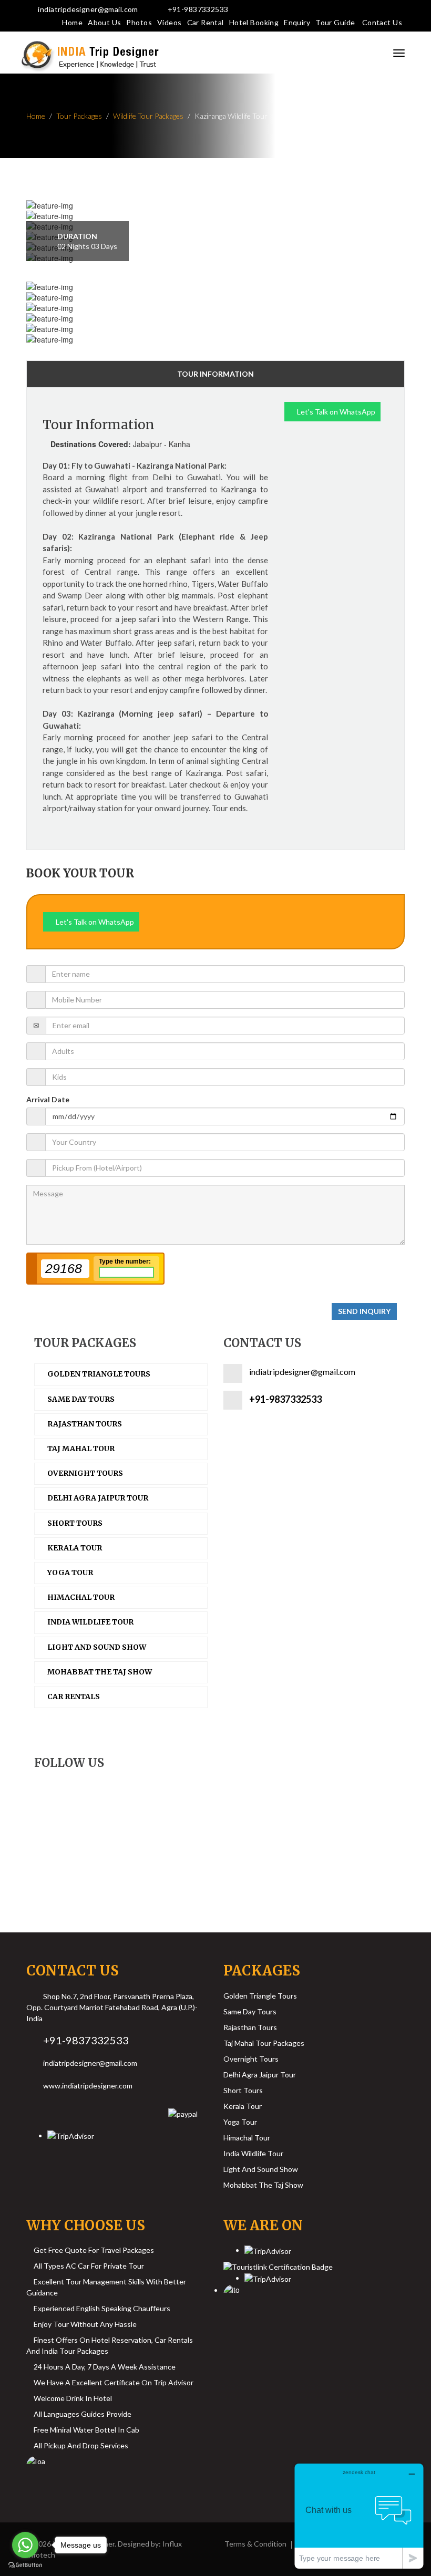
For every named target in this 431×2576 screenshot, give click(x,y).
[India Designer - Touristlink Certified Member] (278, 2264)
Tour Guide (335, 22)
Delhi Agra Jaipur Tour (260, 2075)
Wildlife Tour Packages (148, 116)
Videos (170, 22)
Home (72, 22)
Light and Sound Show (261, 2169)
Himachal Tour (247, 2138)
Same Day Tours (250, 2011)
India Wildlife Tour (253, 2153)
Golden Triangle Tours (260, 1996)
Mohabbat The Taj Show (263, 2185)
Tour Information (215, 374)
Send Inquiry (364, 1311)
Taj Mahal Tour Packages (264, 2043)
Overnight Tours (251, 2059)
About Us (104, 22)
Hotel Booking (254, 22)
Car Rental (206, 22)
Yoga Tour (240, 2122)
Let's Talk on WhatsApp (335, 412)
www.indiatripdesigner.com (88, 2086)
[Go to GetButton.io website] (25, 2565)
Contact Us (382, 22)
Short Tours (243, 2090)
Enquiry (297, 22)
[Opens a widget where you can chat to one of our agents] (359, 2516)
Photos (139, 22)
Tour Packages (79, 116)
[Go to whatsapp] (25, 2545)
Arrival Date (48, 1099)
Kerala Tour (243, 2106)
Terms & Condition (255, 2544)
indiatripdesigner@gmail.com (88, 9)
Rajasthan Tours (250, 2027)
